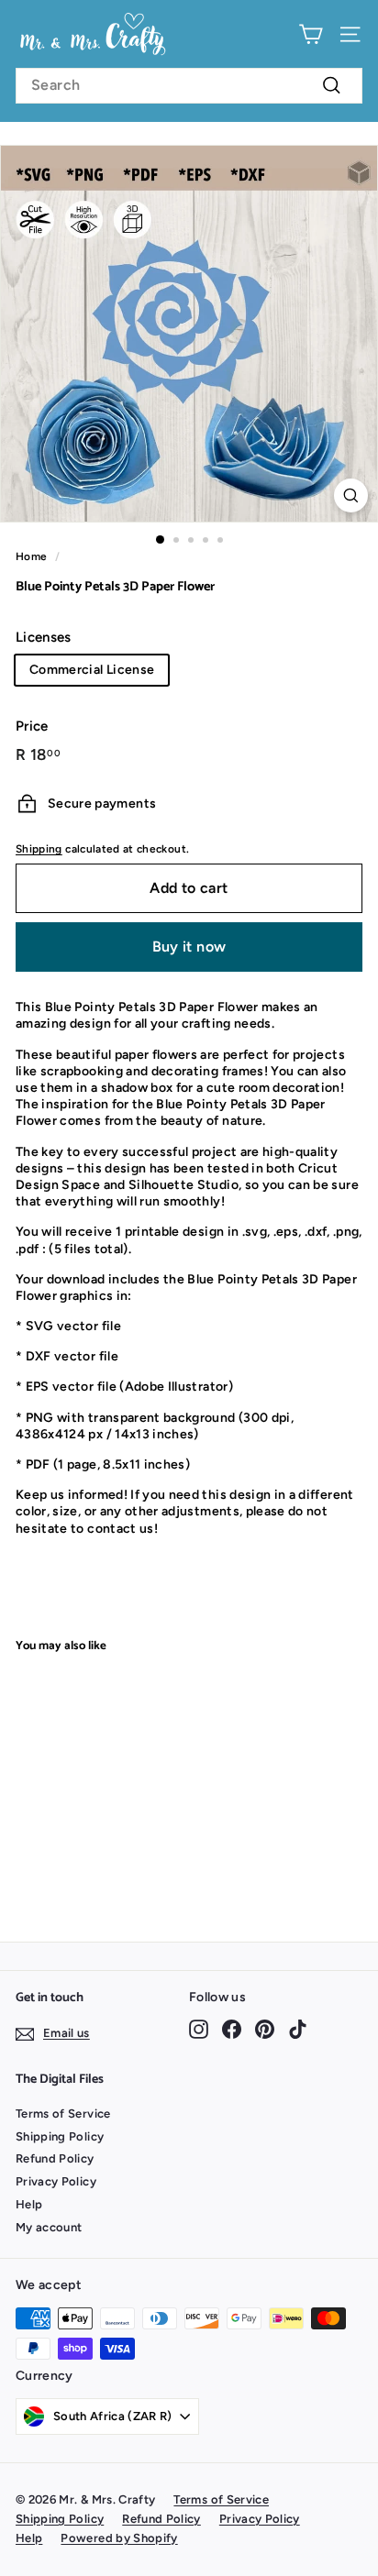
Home (31, 556)
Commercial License (92, 670)
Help (29, 2204)
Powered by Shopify (119, 2538)
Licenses (44, 637)
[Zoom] (351, 495)
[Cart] (311, 34)
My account (49, 2227)
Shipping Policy (60, 2136)
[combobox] (189, 86)
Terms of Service (63, 2114)
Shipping (39, 849)
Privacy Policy (56, 2181)
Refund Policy (55, 2158)
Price (32, 726)
